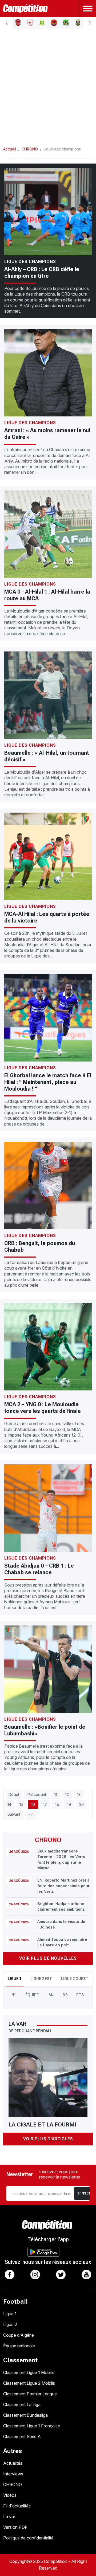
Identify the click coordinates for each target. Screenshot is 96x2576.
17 (45, 1804)
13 (79, 1794)
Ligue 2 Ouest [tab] (75, 1979)
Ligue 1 (10, 2314)
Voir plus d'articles (48, 2139)
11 (56, 1794)
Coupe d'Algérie (19, 2335)
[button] (6, 23)
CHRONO (13, 2484)
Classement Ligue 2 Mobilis (29, 2383)
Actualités (13, 2463)
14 (9, 1804)
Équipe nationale (19, 2346)
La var (9, 2517)
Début (14, 1794)
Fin (31, 1814)
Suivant (14, 1814)
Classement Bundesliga (25, 2415)
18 (57, 1804)
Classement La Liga (22, 2404)
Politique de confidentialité (28, 2538)
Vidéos (10, 2495)
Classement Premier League (30, 2394)
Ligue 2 (10, 2324)
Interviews (13, 2474)
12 (67, 1794)
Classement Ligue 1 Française (32, 2426)
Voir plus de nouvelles (48, 1958)
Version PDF (15, 2527)
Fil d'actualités (17, 2506)
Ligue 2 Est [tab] (41, 1979)
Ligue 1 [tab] (15, 1979)
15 (21, 1804)
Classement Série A (22, 2436)
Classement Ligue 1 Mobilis (29, 2372)
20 (81, 1804)
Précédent (37, 1794)
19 (69, 1804)
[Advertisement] (48, 83)
